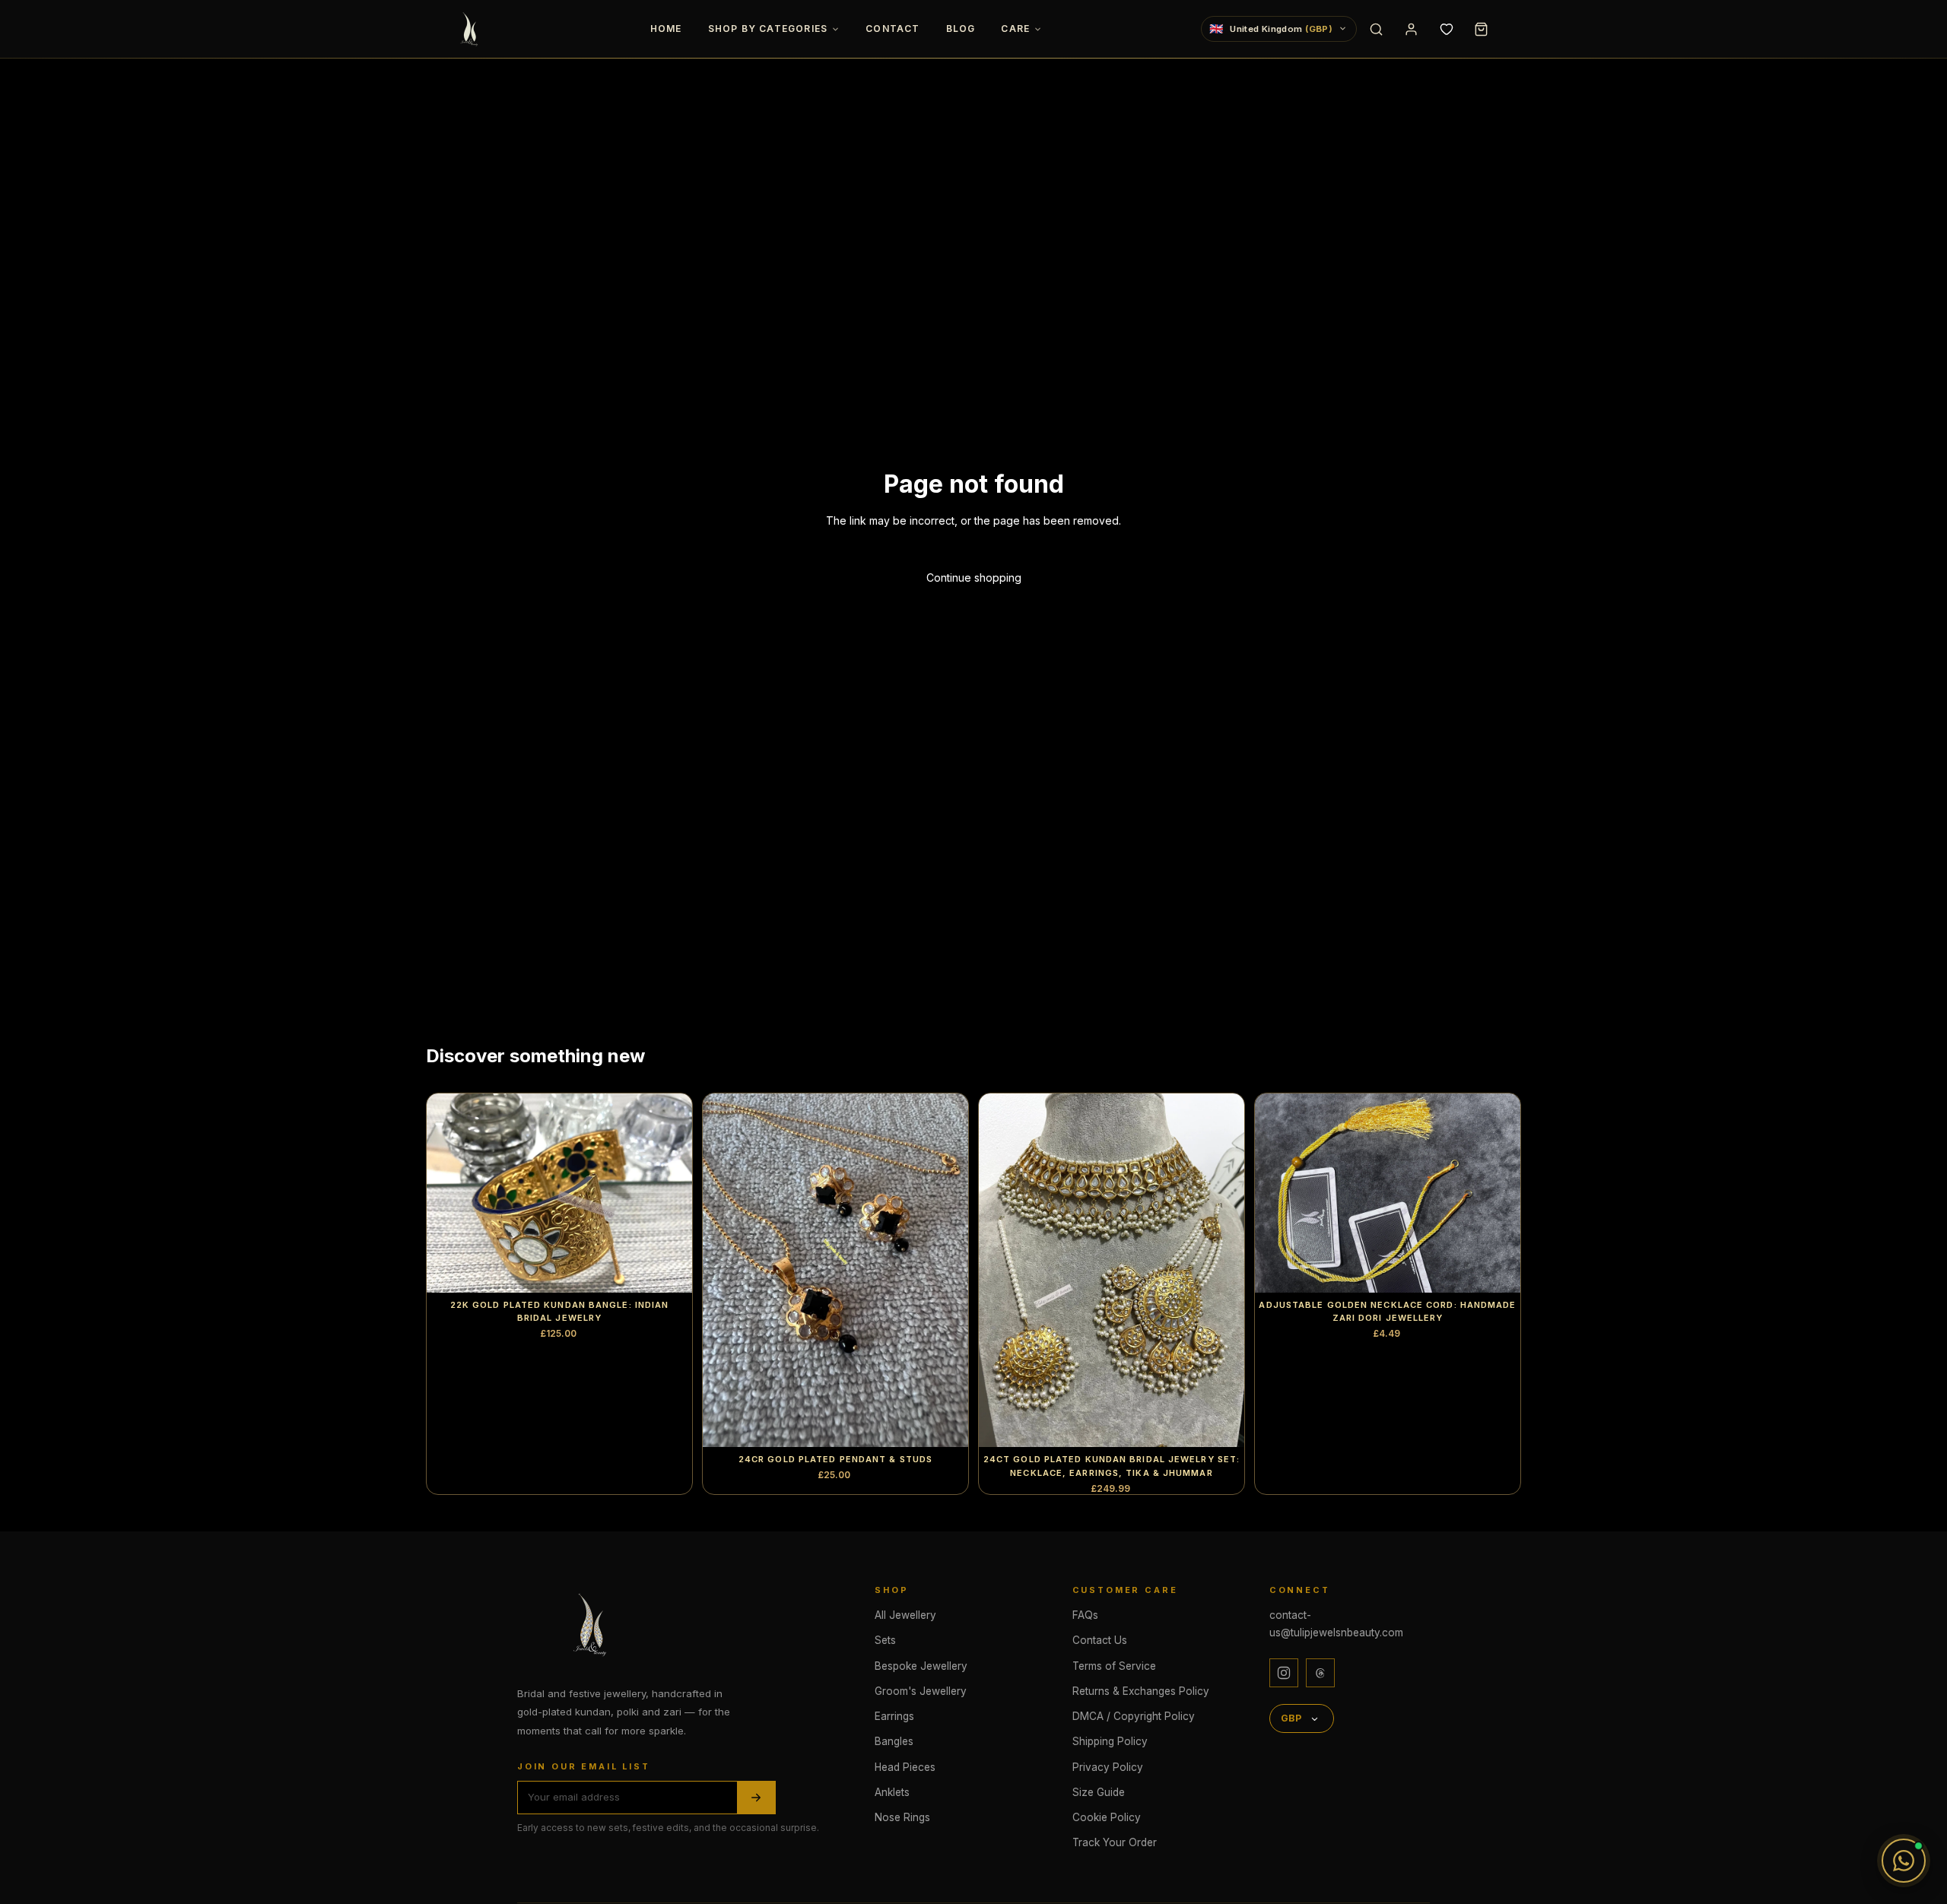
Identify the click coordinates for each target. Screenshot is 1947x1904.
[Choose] (669, 1269)
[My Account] (1411, 29)
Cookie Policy (1107, 1817)
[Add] (945, 1424)
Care (1015, 29)
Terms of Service (1114, 1666)
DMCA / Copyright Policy (1134, 1716)
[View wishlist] (1446, 29)
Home (666, 29)
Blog (961, 29)
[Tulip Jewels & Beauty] (593, 1624)
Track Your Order (1115, 1842)
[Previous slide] (449, 1193)
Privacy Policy (1108, 1767)
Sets (885, 1640)
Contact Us (1100, 1640)
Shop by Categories (768, 29)
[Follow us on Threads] (1320, 1673)
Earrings (894, 1716)
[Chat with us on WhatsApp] (1904, 1861)
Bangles (894, 1741)
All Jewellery (905, 1615)
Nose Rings (902, 1817)
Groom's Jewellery (921, 1691)
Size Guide (1099, 1792)
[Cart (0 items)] (1481, 29)
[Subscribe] (756, 1797)
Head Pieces (905, 1767)
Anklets (892, 1792)
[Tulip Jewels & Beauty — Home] (471, 29)
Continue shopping (974, 578)
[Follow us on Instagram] (1284, 1673)
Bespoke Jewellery (921, 1666)
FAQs (1085, 1615)
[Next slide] (669, 1193)
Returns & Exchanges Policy (1141, 1691)
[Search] (1376, 29)
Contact (893, 29)
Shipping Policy (1110, 1741)
